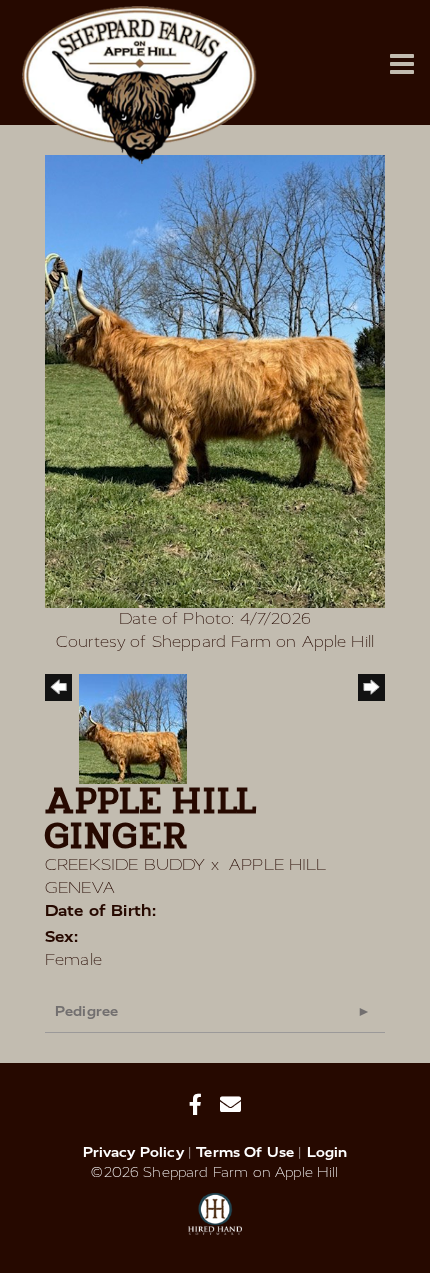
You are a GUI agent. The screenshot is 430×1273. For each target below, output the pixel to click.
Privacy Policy (133, 1152)
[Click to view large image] (215, 380)
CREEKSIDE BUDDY (125, 864)
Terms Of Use (245, 1152)
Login (327, 1152)
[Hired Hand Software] (215, 1223)
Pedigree (86, 1011)
